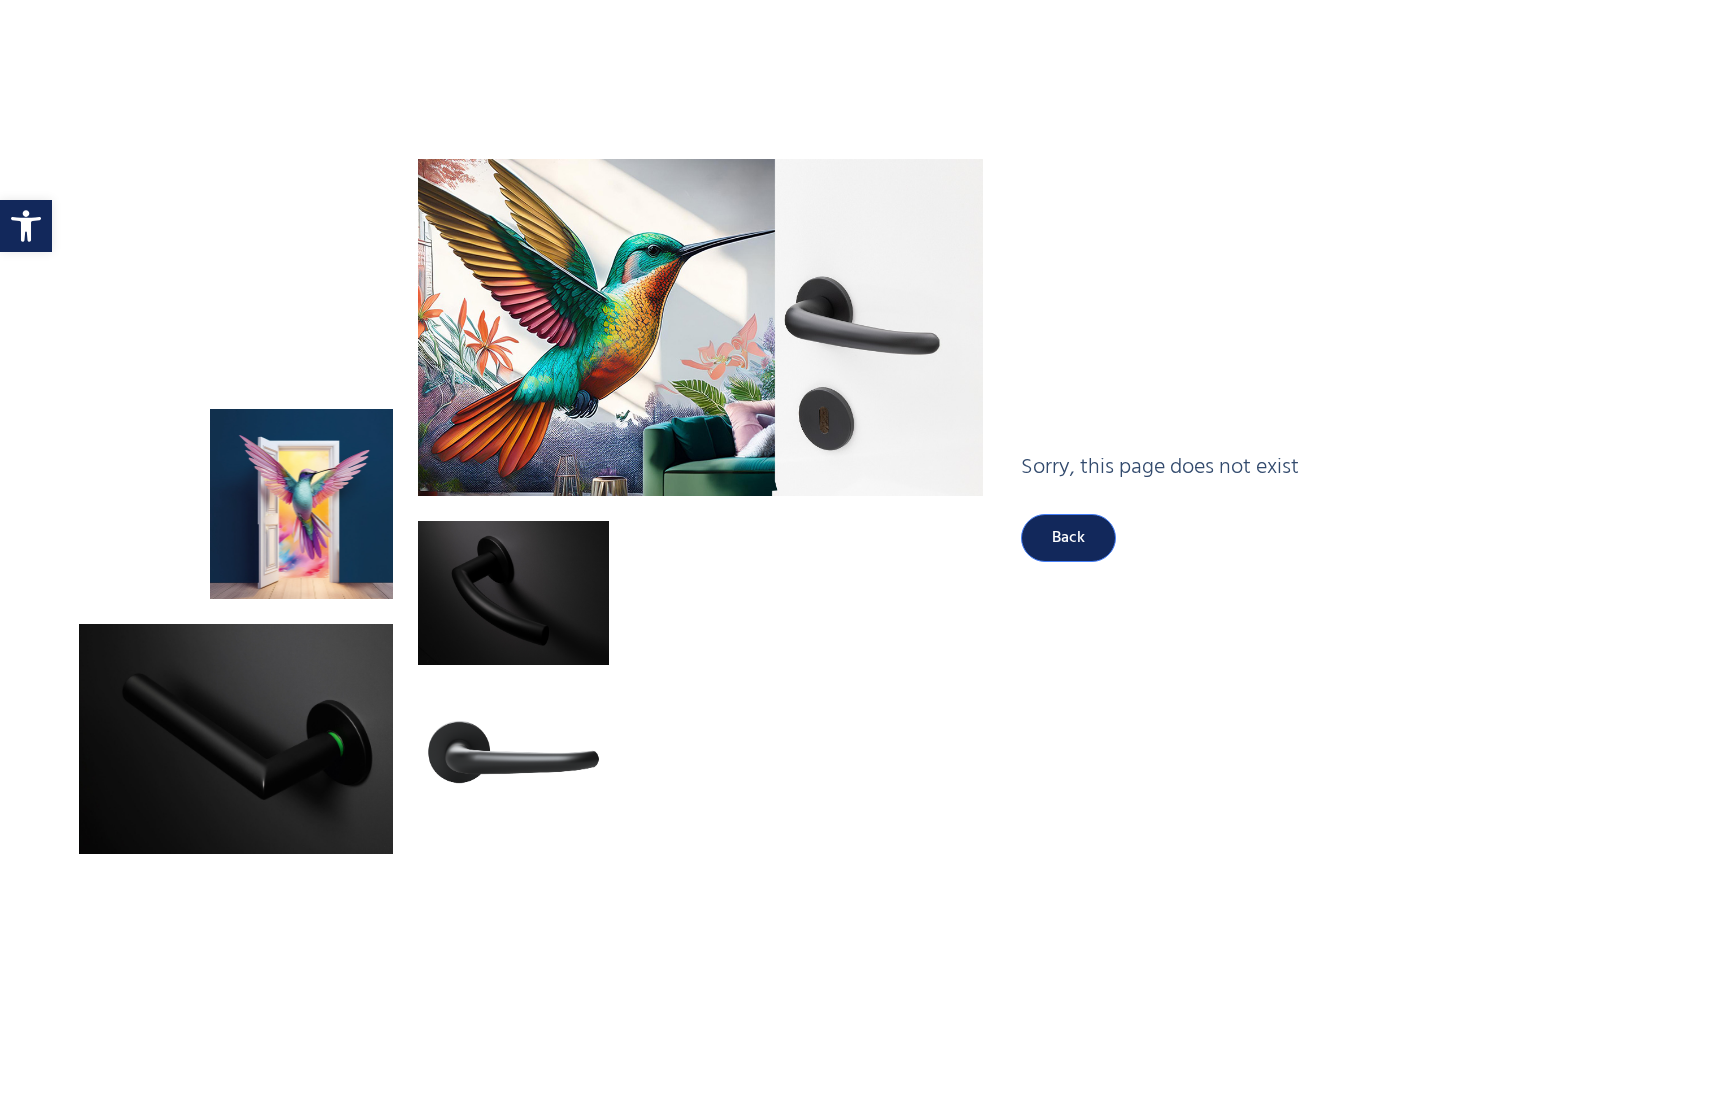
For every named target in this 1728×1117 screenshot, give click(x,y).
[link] (26, 226)
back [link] (1068, 538)
